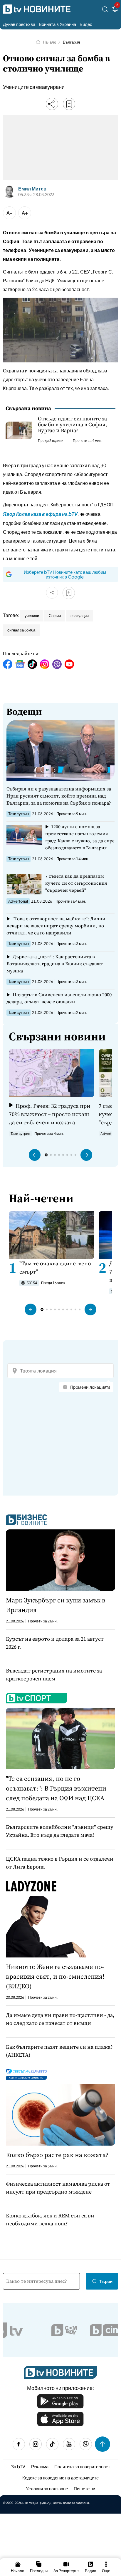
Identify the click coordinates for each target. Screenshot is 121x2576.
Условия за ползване (47, 2488)
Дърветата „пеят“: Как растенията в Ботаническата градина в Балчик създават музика (55, 964)
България (71, 42)
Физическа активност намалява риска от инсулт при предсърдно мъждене (58, 2188)
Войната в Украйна (57, 24)
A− (10, 213)
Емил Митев (32, 189)
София (55, 616)
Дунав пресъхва (19, 24)
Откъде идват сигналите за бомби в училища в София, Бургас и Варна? (72, 425)
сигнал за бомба (21, 630)
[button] (35, 1155)
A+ (25, 213)
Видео (86, 24)
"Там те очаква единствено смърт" (55, 1267)
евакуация (80, 616)
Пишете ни (84, 2488)
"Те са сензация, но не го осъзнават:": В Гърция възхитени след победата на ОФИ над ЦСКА (56, 1788)
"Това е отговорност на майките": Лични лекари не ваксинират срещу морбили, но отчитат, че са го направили (56, 926)
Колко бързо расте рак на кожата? (57, 2155)
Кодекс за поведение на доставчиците (60, 2478)
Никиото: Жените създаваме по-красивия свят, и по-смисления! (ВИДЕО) (55, 1976)
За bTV (18, 2466)
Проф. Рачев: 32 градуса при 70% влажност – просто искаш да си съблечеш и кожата (49, 1114)
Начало (49, 42)
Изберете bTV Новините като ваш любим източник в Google (65, 574)
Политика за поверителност (82, 2466)
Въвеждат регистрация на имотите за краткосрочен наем (54, 1675)
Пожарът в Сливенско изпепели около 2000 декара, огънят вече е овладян (59, 998)
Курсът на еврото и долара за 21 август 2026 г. (55, 1643)
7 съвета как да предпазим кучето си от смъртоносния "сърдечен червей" (76, 883)
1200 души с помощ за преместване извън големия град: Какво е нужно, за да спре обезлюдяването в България (80, 837)
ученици (32, 616)
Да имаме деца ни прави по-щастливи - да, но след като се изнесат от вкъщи (60, 2019)
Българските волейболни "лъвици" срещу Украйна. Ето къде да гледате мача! (60, 1831)
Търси (106, 2281)
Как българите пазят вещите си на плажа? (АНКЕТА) (59, 2051)
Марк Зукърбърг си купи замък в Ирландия (56, 1605)
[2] (115, 10)
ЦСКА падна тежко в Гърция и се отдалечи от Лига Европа (60, 1863)
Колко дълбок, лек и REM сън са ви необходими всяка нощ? (50, 2219)
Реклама (40, 2466)
